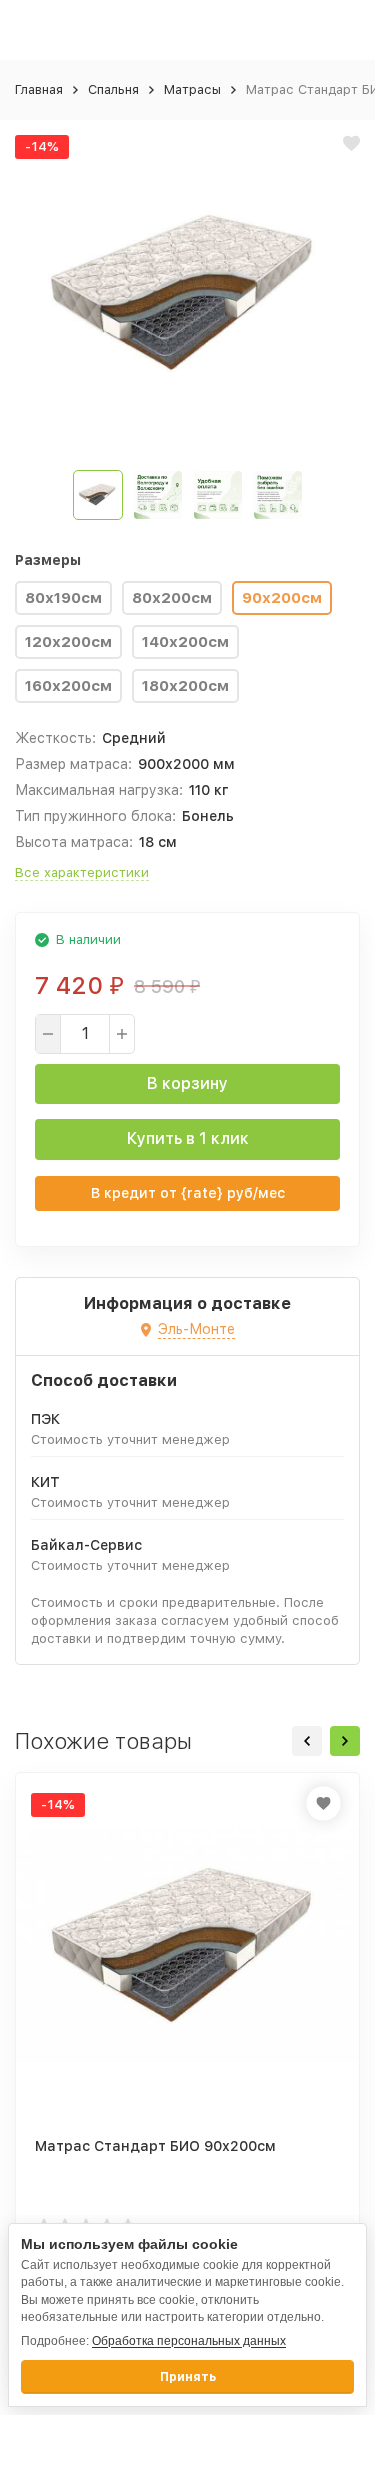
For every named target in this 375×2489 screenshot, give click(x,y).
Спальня (113, 89)
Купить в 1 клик (188, 1138)
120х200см (68, 642)
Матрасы (192, 89)
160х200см (68, 686)
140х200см (185, 642)
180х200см (185, 686)
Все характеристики (82, 872)
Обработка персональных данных (189, 2341)
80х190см (63, 598)
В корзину (187, 1083)
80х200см (172, 598)
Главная (39, 89)
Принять (188, 2377)
